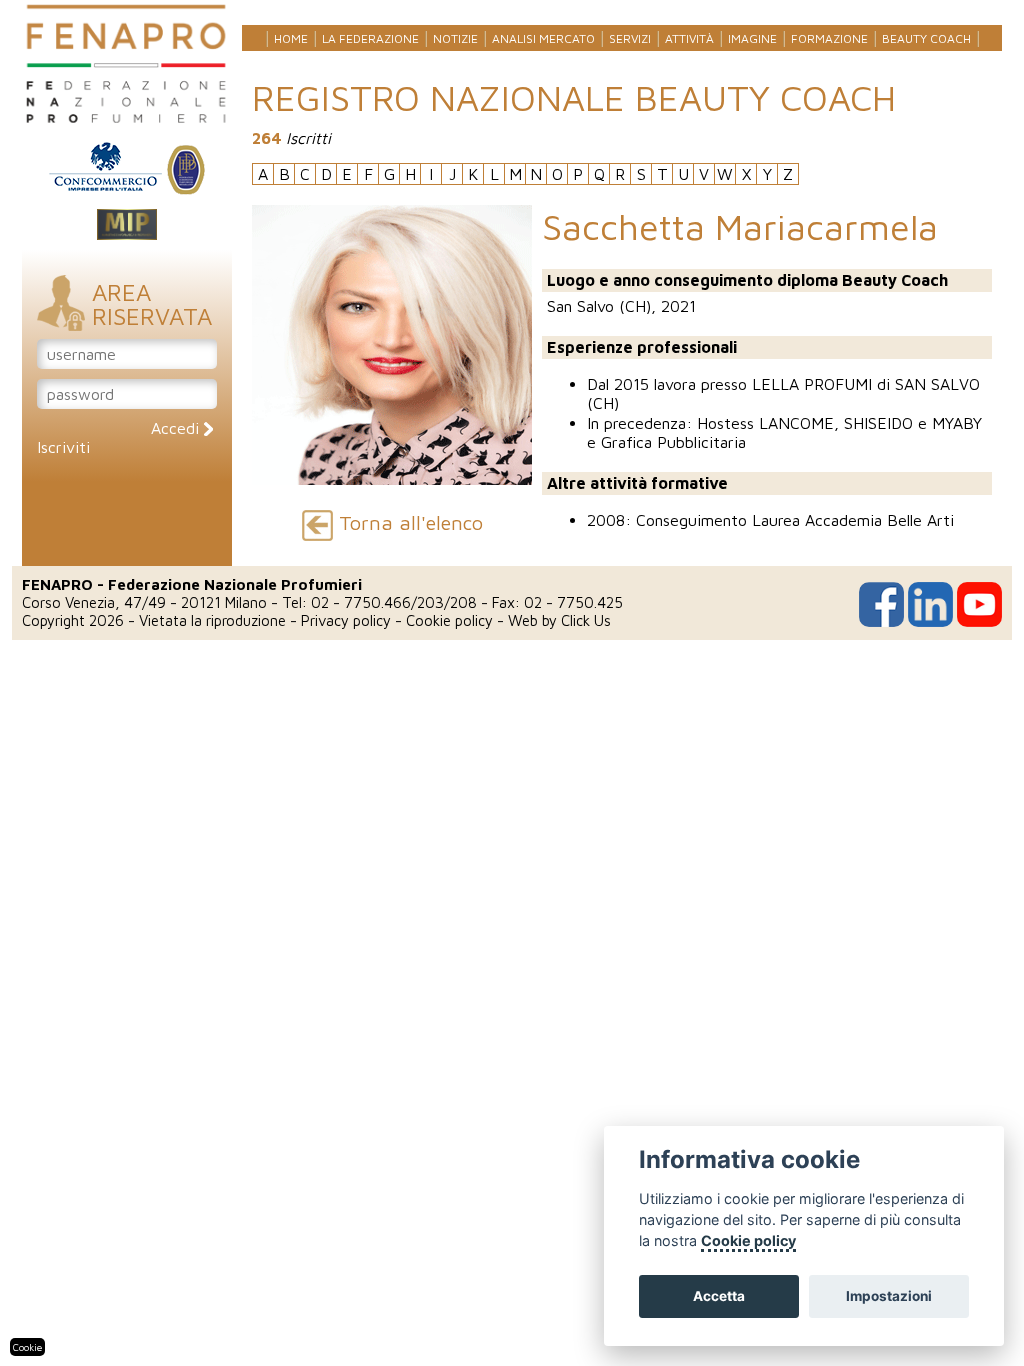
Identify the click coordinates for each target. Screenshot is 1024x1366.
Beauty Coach (926, 38)
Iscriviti (63, 447)
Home (291, 38)
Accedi (177, 428)
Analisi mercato (543, 38)
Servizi (630, 38)
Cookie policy (449, 620)
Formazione (829, 38)
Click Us (586, 620)
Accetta (719, 1296)
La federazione (370, 38)
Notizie (455, 38)
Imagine (752, 38)
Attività (689, 38)
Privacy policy (346, 620)
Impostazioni (889, 1296)
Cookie (27, 1347)
